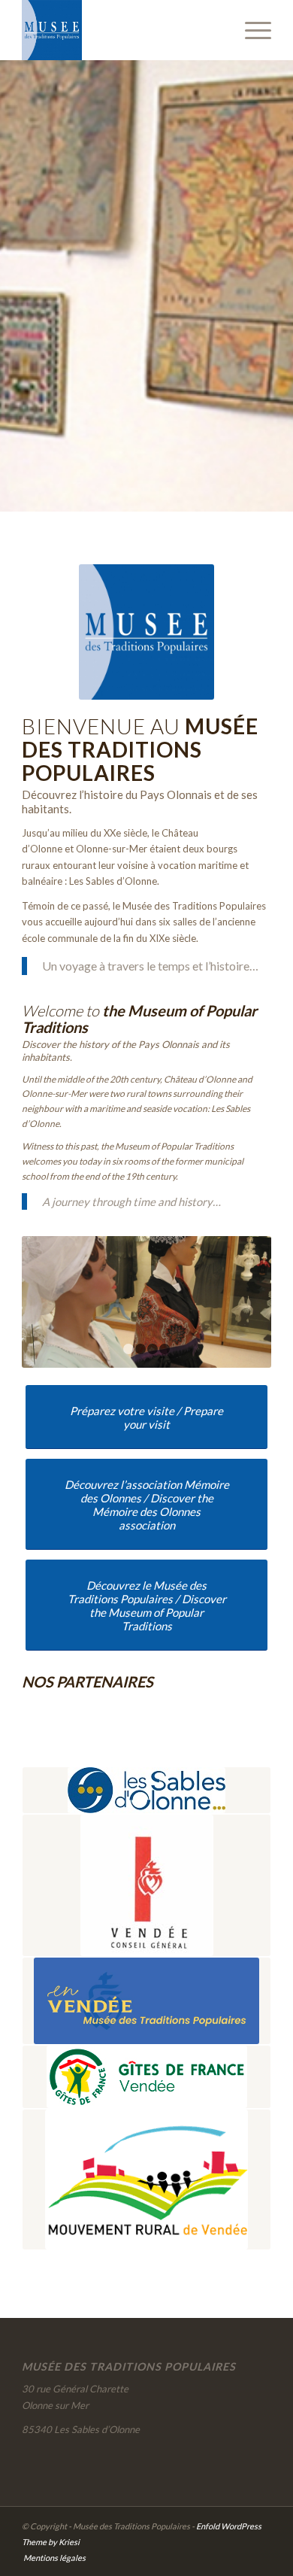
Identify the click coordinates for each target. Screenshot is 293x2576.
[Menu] (251, 30)
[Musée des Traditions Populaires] (121, 30)
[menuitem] (251, 30)
